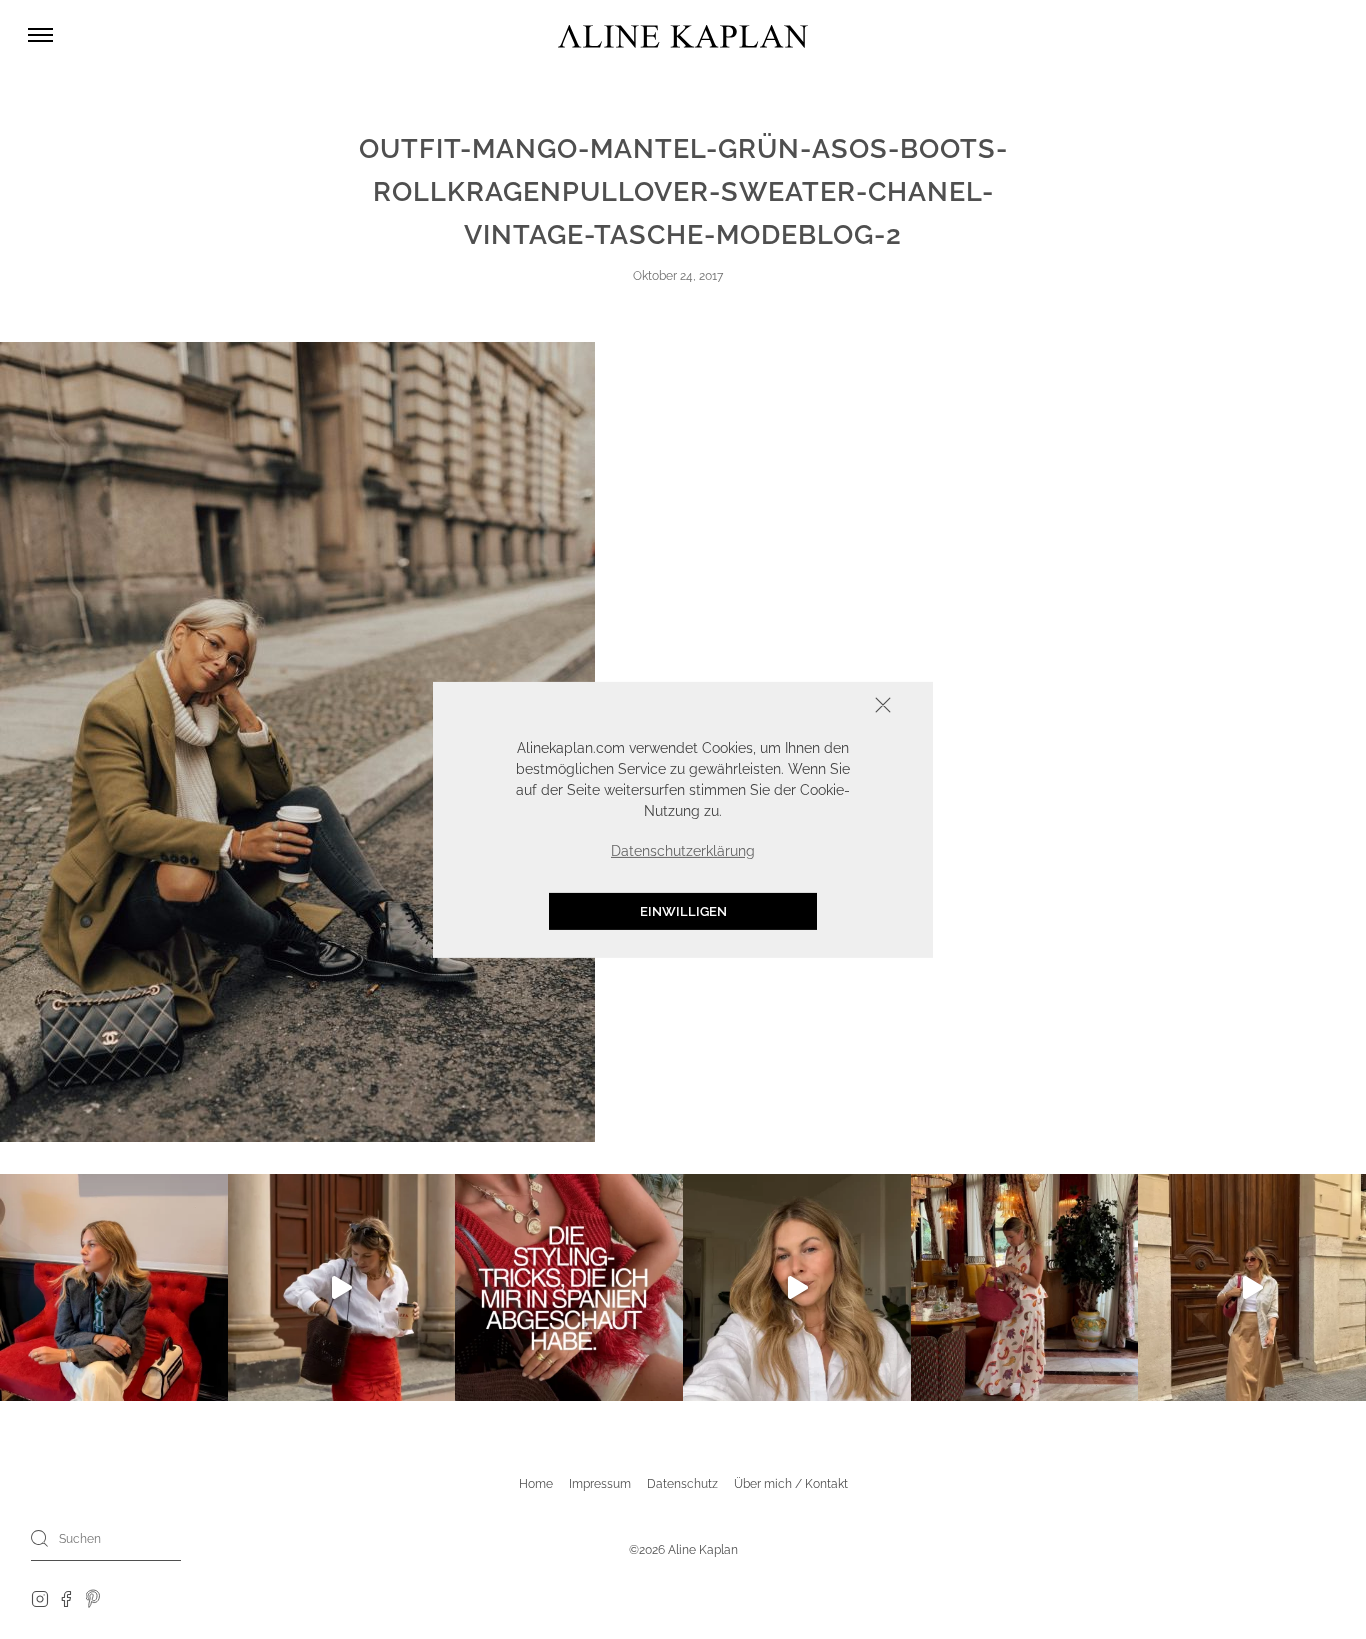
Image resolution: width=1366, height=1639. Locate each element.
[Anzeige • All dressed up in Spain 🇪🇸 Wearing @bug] (1252, 1288)
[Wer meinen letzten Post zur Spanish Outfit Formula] (569, 1288)
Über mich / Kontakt (791, 1484)
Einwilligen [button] (683, 910)
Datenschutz (682, 1484)
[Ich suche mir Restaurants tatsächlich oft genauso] (1025, 1288)
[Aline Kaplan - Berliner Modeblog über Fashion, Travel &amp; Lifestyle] (683, 35)
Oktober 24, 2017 (678, 276)
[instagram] (40, 1598)
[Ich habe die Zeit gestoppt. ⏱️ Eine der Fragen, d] (797, 1288)
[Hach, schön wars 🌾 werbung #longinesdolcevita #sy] (114, 1288)
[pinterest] (93, 1598)
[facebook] (66, 1598)
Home (536, 1484)
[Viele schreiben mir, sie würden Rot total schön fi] (342, 1288)
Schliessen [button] (821, 706)
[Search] (40, 1538)
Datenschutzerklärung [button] (683, 850)
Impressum (600, 1484)
